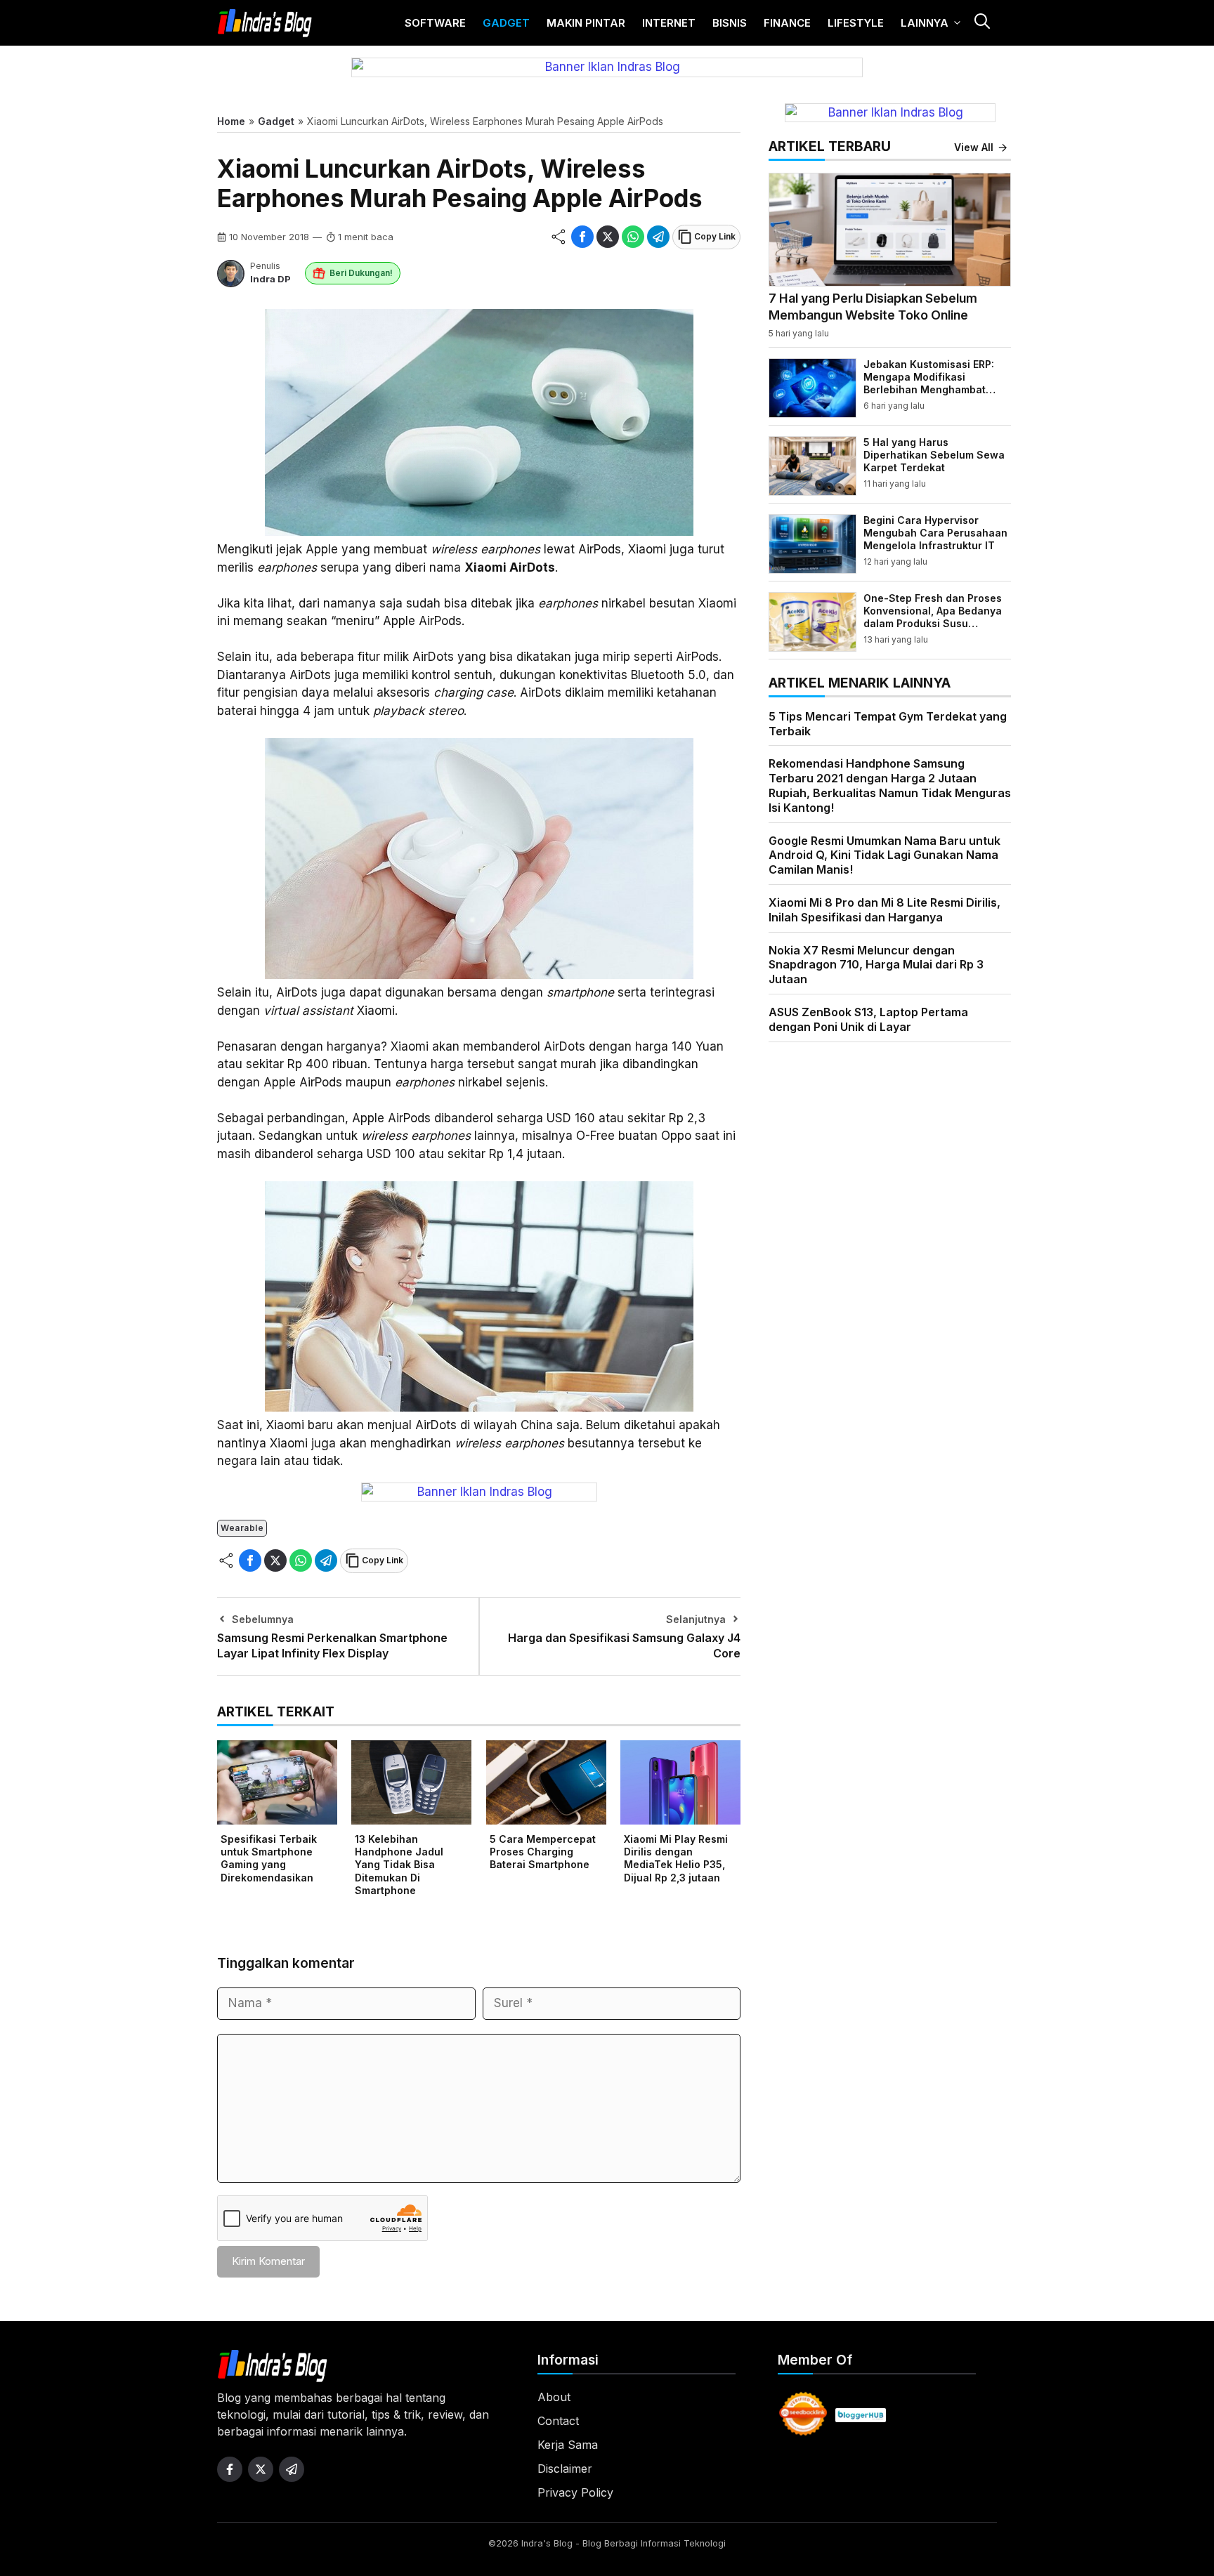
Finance (787, 23)
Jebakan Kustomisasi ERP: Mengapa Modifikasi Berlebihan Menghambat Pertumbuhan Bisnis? (929, 383)
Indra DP (270, 279)
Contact (558, 2421)
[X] (608, 237)
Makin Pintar (586, 23)
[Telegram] (658, 237)
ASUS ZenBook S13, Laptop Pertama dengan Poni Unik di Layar (868, 1019)
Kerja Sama (568, 2445)
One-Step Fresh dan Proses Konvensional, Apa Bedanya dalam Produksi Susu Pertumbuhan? (933, 617)
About (554, 2397)
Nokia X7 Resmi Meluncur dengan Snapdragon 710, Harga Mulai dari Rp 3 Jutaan (876, 965)
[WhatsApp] (633, 237)
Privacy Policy (575, 2492)
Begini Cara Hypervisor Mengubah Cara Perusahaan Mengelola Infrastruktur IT (935, 533)
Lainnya (925, 23)
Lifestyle (856, 23)
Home (231, 121)
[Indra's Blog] (265, 23)
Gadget (506, 23)
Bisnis (730, 23)
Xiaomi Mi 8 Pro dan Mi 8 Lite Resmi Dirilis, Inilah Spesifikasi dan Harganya (885, 910)
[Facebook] (582, 237)
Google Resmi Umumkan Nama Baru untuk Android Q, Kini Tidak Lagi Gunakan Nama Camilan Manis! (885, 855)
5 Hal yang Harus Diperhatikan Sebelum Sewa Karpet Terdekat (934, 455)
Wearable (242, 1528)
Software (435, 23)
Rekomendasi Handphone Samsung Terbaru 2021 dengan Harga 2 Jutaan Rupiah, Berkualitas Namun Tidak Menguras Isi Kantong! (890, 785)
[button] (981, 23)
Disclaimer (565, 2469)
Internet (669, 23)
